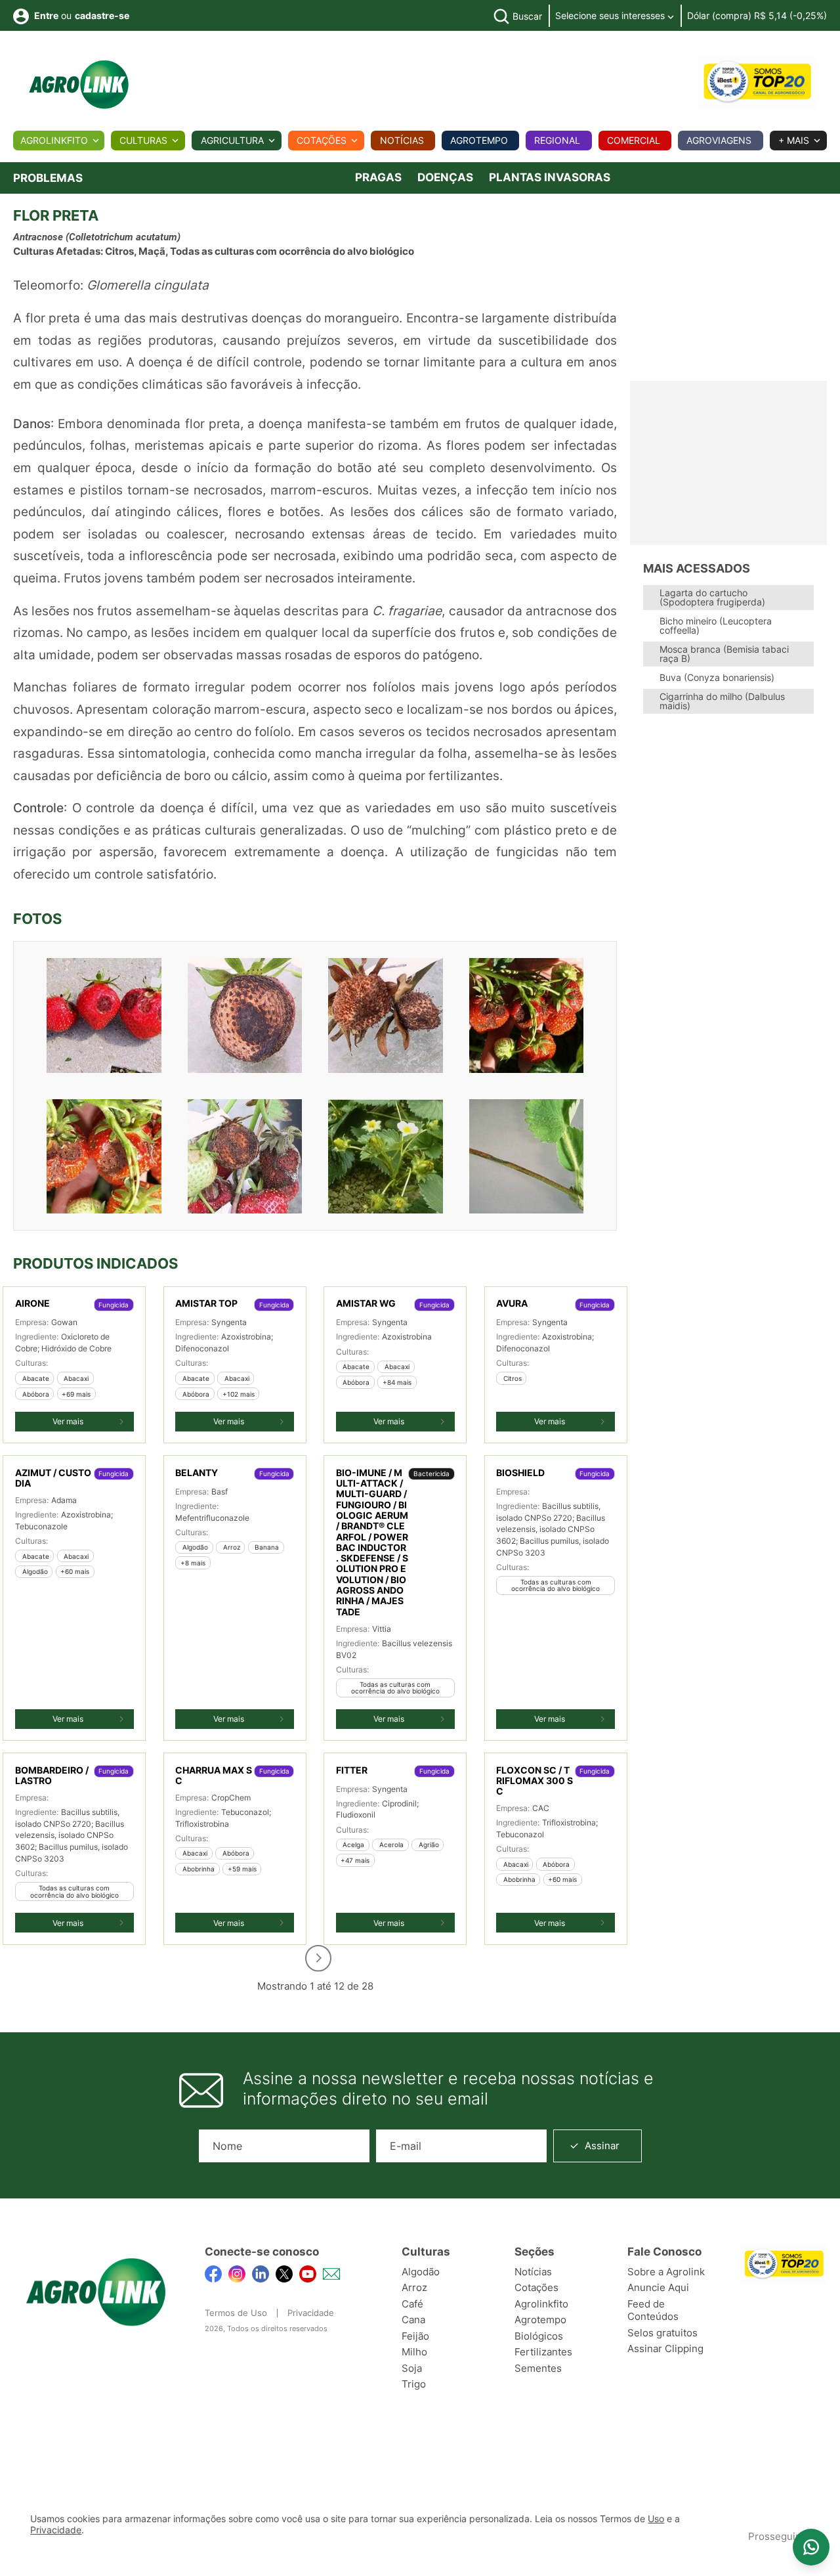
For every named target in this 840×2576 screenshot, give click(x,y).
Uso (656, 2519)
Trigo (414, 2384)
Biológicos (539, 2336)
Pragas (378, 177)
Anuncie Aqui (658, 2287)
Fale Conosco (664, 2252)
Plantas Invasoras (550, 177)
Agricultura (232, 140)
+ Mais (794, 140)
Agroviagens (719, 140)
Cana (413, 2320)
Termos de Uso (236, 2313)
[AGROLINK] (79, 85)
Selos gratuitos (662, 2333)
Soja (412, 2368)
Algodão (421, 2272)
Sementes (538, 2368)
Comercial (634, 140)
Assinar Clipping (665, 2348)
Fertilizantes (543, 2352)
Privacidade (311, 2313)
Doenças (445, 177)
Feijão (415, 2336)
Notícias (402, 140)
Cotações (322, 140)
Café (412, 2304)
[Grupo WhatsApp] (811, 2547)
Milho (414, 2352)
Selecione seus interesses (611, 15)
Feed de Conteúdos (653, 2310)
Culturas (143, 140)
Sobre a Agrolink (666, 2272)
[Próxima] (318, 1958)
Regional (557, 140)
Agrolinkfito (54, 140)
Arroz (414, 2287)
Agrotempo (479, 140)
